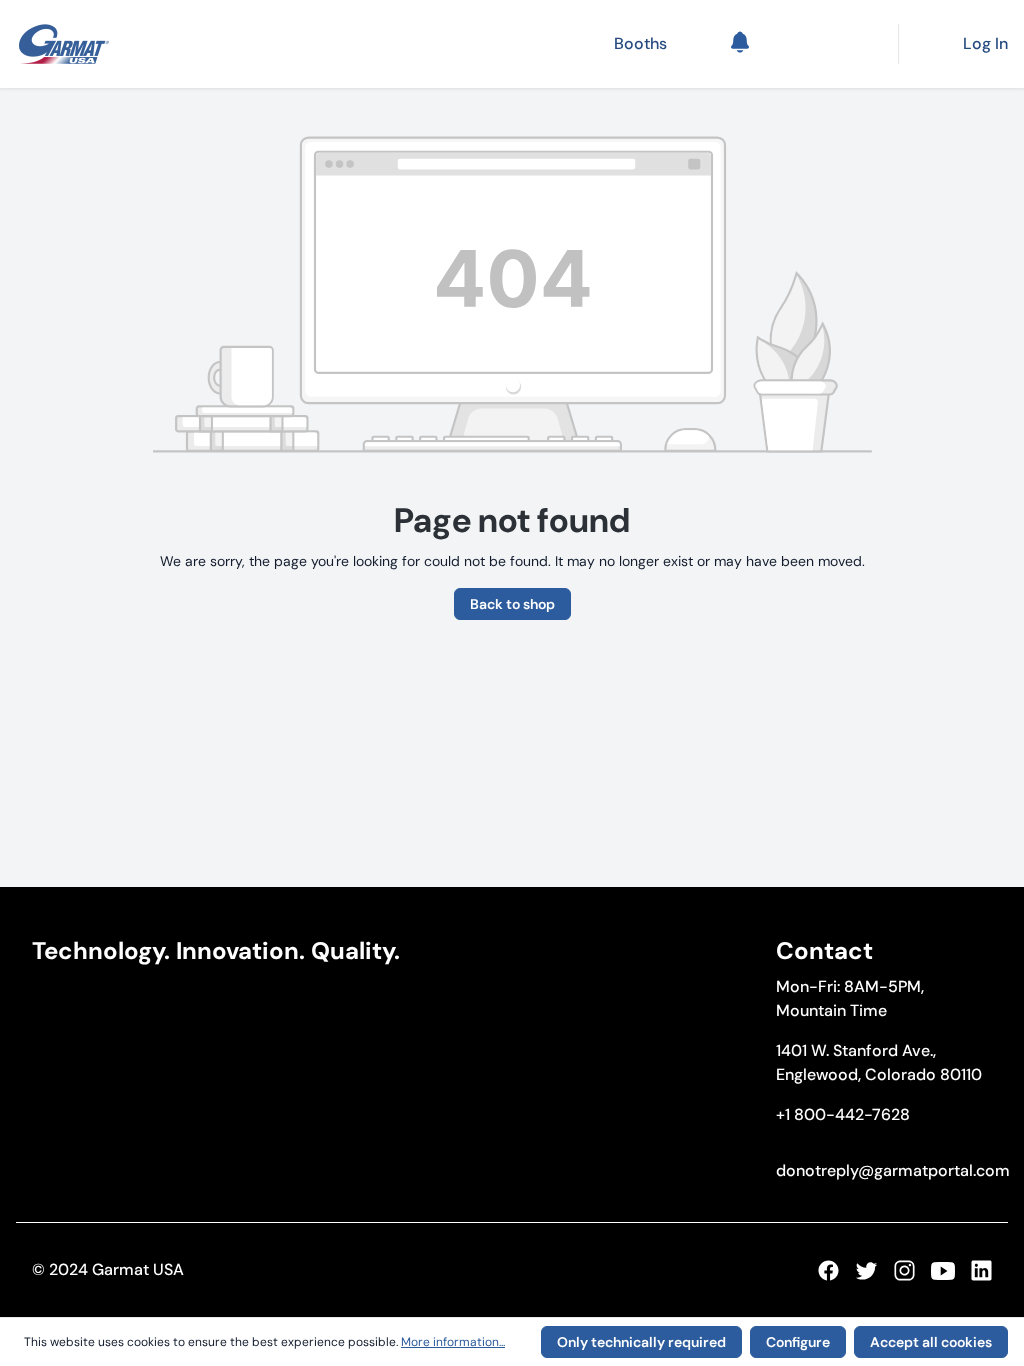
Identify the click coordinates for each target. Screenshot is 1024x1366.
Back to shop (512, 604)
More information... (453, 1342)
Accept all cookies (931, 1342)
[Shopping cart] (826, 44)
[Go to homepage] (64, 44)
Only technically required (641, 1342)
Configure (798, 1342)
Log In (985, 43)
